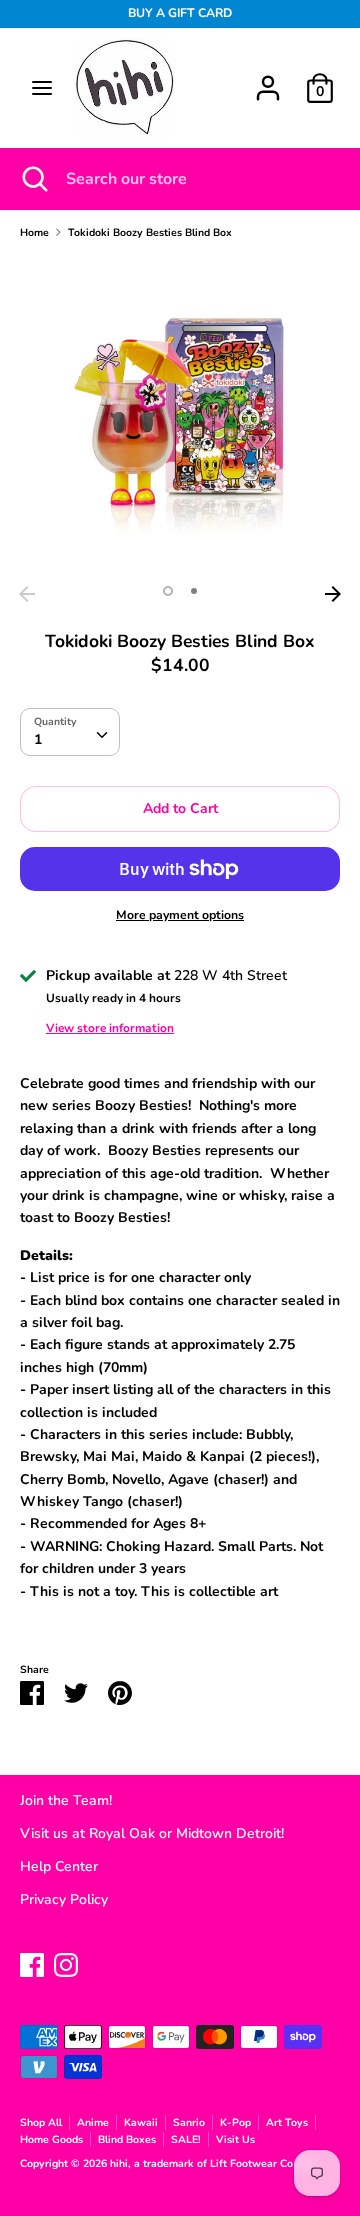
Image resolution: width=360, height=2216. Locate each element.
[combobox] (70, 732)
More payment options (180, 915)
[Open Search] (33, 179)
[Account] (268, 78)
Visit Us (235, 2139)
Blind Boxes (127, 2139)
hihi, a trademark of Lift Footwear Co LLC (214, 2163)
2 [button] (194, 591)
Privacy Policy (64, 1899)
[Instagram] (66, 1962)
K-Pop (235, 2122)
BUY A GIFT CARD (180, 13)
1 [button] (168, 591)
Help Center (59, 1866)
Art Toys (287, 2122)
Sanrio (189, 2122)
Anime (93, 2122)
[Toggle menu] (42, 88)
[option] (180, 416)
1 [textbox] (38, 739)
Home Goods (51, 2139)
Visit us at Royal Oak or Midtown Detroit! (152, 1833)
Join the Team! (66, 1800)
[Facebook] (32, 1962)
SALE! (186, 2139)
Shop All (41, 2122)
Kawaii (141, 2122)
